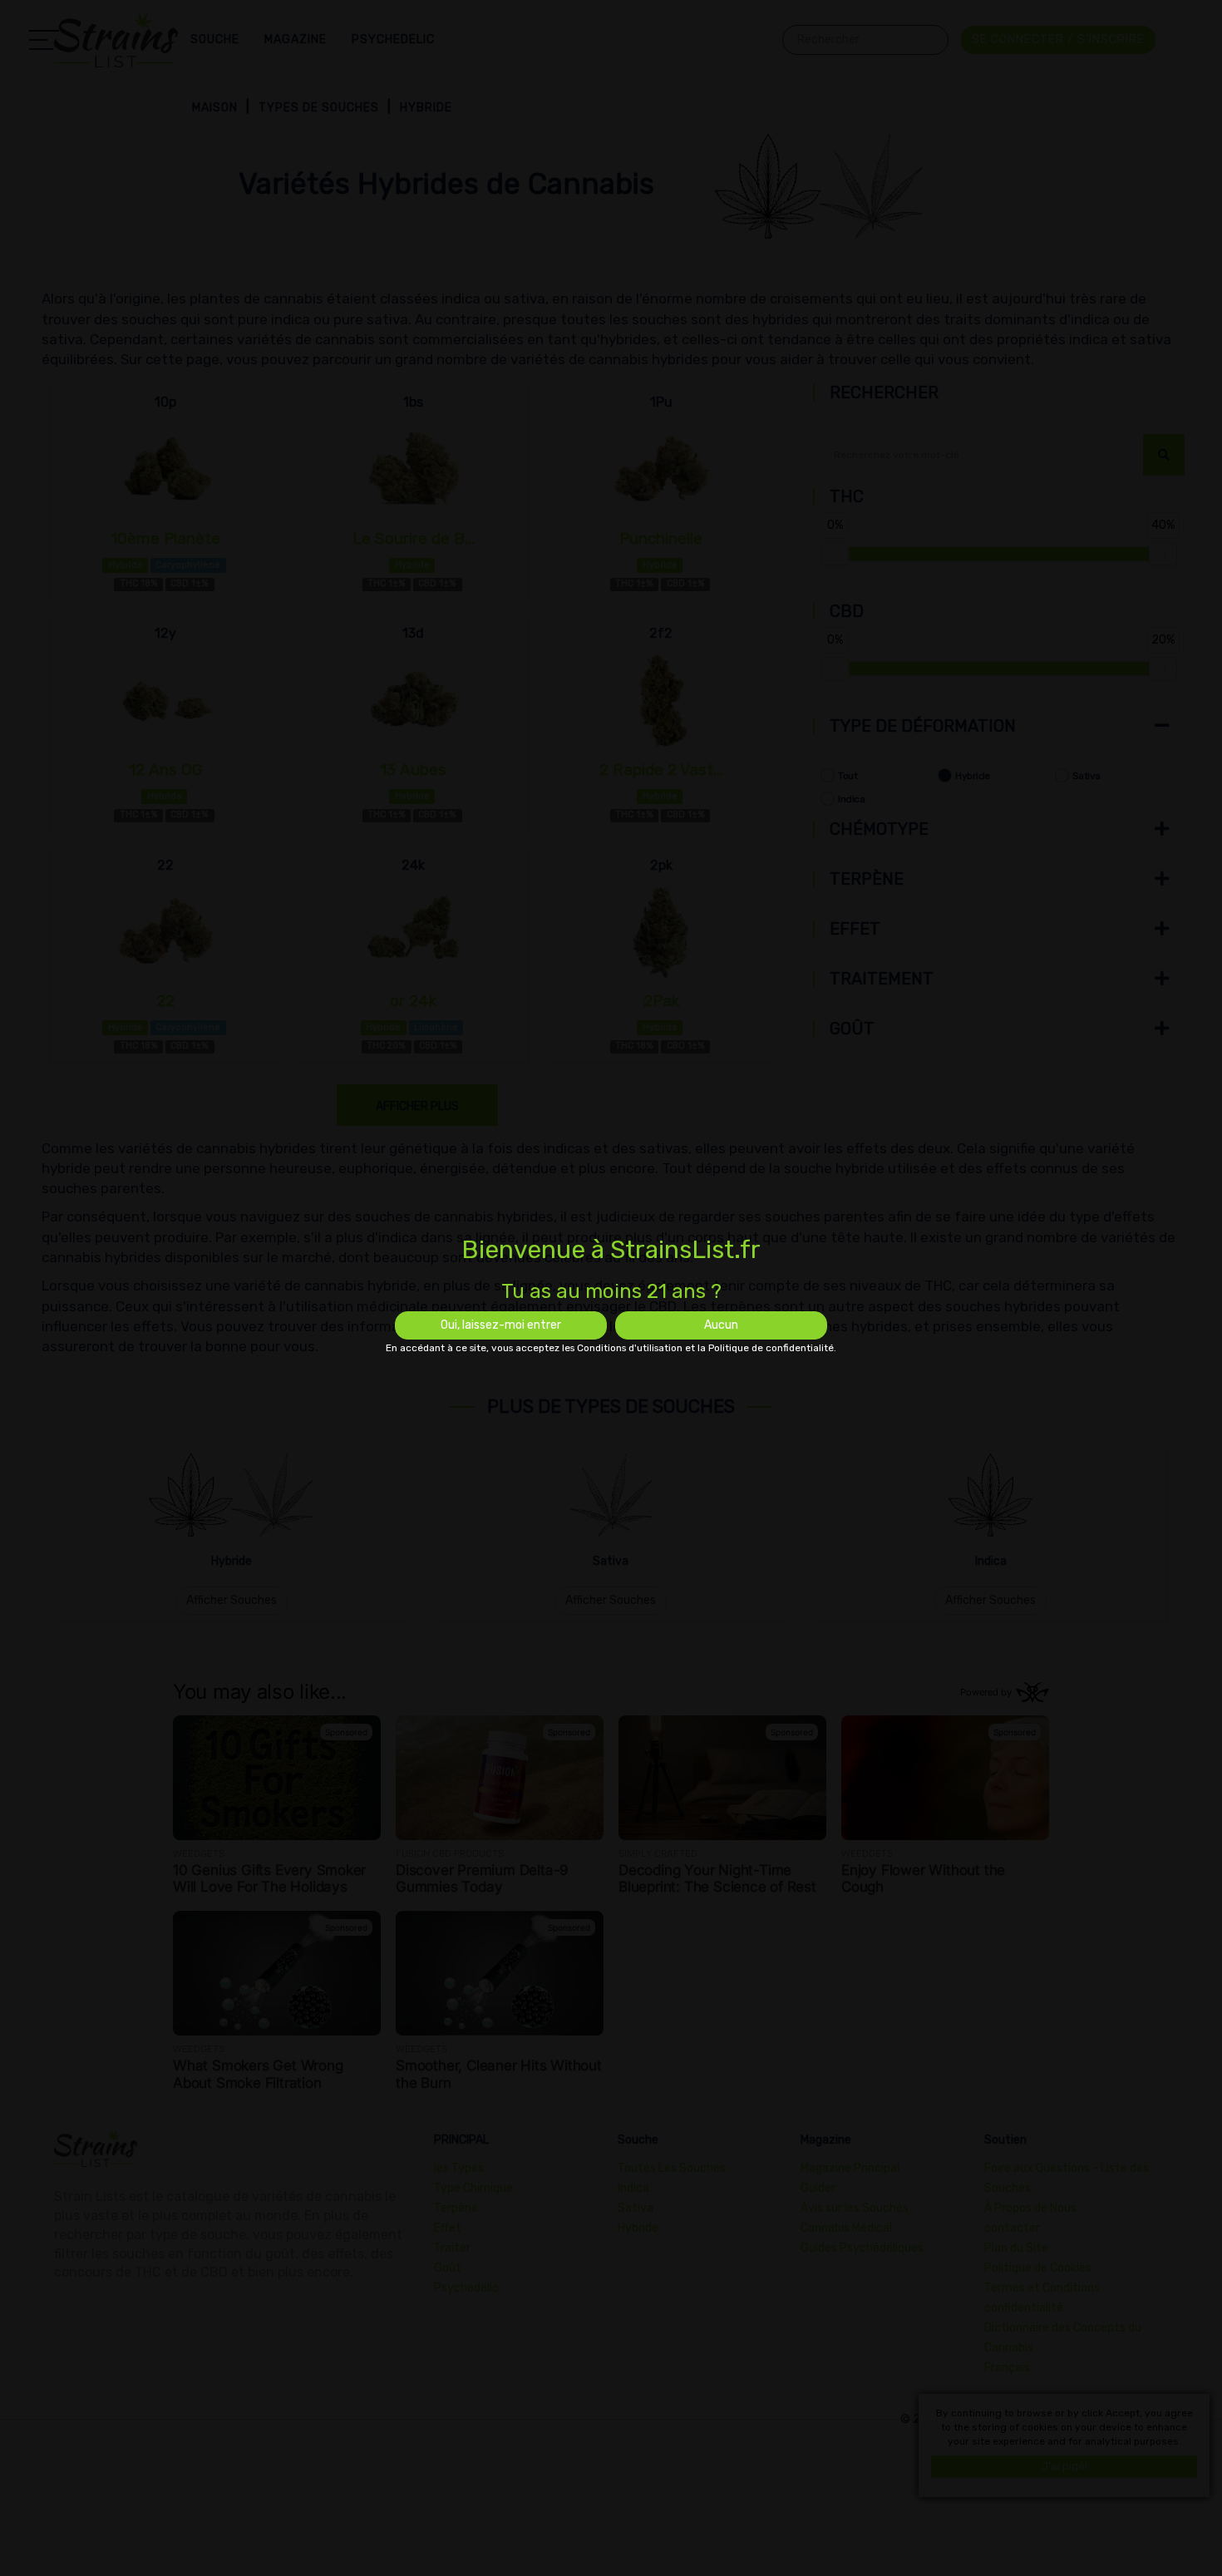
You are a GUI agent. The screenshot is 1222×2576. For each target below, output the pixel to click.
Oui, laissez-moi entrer (501, 1325)
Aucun (721, 1325)
